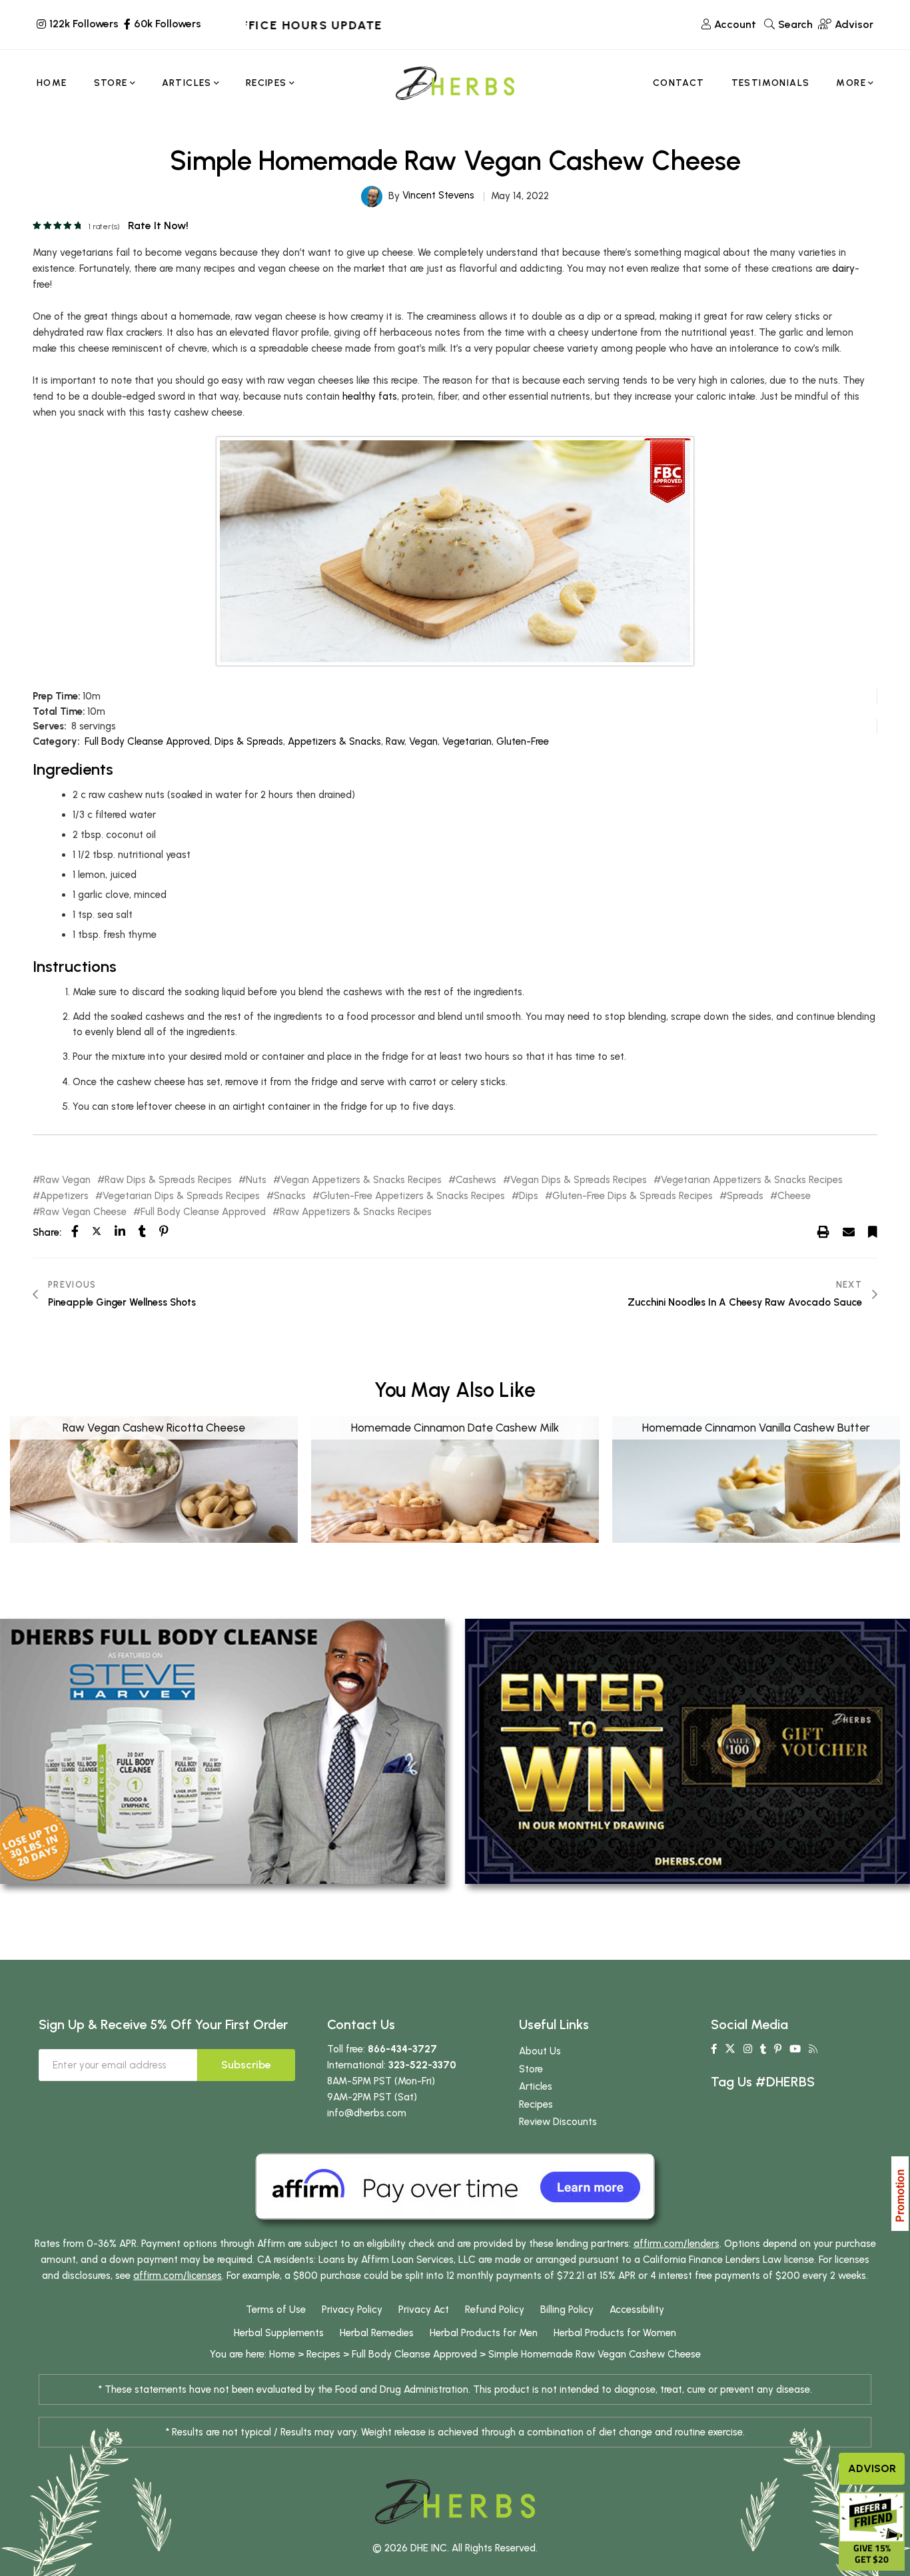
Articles (536, 2086)
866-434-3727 (402, 2049)
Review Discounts (558, 2122)
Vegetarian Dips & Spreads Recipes (181, 1196)
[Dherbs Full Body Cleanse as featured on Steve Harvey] (223, 1751)
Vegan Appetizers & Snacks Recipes (361, 1180)
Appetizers (64, 1196)
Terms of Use (276, 2310)
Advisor (872, 2468)
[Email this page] (849, 1232)
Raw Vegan (65, 1180)
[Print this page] (823, 1232)
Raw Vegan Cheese (83, 1212)
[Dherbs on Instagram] (748, 2049)
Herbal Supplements (279, 2333)
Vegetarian (467, 741)
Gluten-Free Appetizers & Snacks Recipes (412, 1196)
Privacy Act (424, 2310)
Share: (47, 1232)
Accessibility (637, 2310)
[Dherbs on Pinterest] (778, 2049)
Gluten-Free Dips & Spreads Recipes (633, 1196)
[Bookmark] (873, 1232)
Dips (529, 1196)
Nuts (256, 1180)
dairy (843, 268)
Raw (395, 741)
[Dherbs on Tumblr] (763, 2049)
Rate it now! (158, 225)
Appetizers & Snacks (334, 741)
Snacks (290, 1196)
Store (531, 2069)
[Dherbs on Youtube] (795, 2049)
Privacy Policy (352, 2310)
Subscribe (246, 2065)
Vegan (423, 741)
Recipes (536, 2104)
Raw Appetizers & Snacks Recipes (356, 1212)
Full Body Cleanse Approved (147, 741)
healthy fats (370, 396)
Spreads (745, 1196)
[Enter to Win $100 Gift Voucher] (687, 1751)
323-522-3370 (422, 2065)
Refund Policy (495, 2310)
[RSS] (813, 2049)
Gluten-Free (523, 741)
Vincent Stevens (438, 195)
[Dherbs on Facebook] (714, 2049)
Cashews (476, 1180)
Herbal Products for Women (615, 2333)
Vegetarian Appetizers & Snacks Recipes (752, 1180)
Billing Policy (567, 2310)
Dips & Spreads (249, 741)
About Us (540, 2051)
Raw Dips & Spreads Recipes (168, 1180)
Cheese (794, 1196)
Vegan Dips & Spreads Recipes (579, 1180)
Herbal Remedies (377, 2333)
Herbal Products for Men (484, 2333)
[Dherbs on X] (730, 2049)
